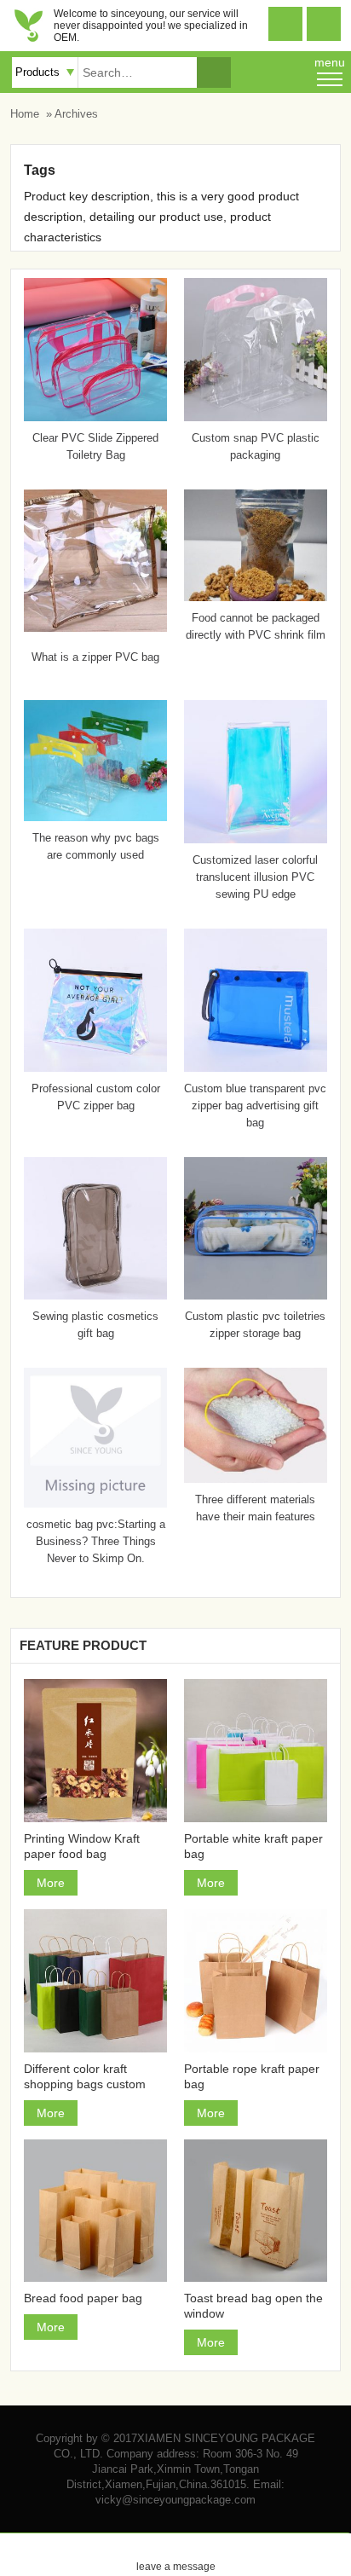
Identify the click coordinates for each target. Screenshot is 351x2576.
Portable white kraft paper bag (253, 1846)
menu (330, 62)
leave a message (176, 2553)
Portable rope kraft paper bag (252, 2076)
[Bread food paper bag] (95, 2211)
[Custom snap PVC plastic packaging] (256, 417)
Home (25, 114)
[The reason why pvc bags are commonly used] (95, 817)
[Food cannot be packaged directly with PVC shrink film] (256, 597)
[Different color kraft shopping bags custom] (95, 1981)
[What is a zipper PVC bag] (95, 628)
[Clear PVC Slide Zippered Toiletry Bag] (95, 417)
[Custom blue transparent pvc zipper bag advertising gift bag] (256, 1068)
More (51, 1883)
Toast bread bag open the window (253, 2306)
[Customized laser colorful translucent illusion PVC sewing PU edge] (256, 839)
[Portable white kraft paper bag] (256, 1751)
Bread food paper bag (83, 2298)
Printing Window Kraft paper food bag (82, 1846)
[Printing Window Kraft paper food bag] (95, 1751)
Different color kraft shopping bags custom (85, 2076)
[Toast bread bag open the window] (256, 2211)
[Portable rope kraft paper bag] (256, 1981)
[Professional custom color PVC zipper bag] (95, 1068)
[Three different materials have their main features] (256, 1479)
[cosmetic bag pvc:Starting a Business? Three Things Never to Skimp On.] (95, 1503)
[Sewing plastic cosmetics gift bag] (95, 1295)
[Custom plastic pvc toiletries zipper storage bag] (256, 1295)
